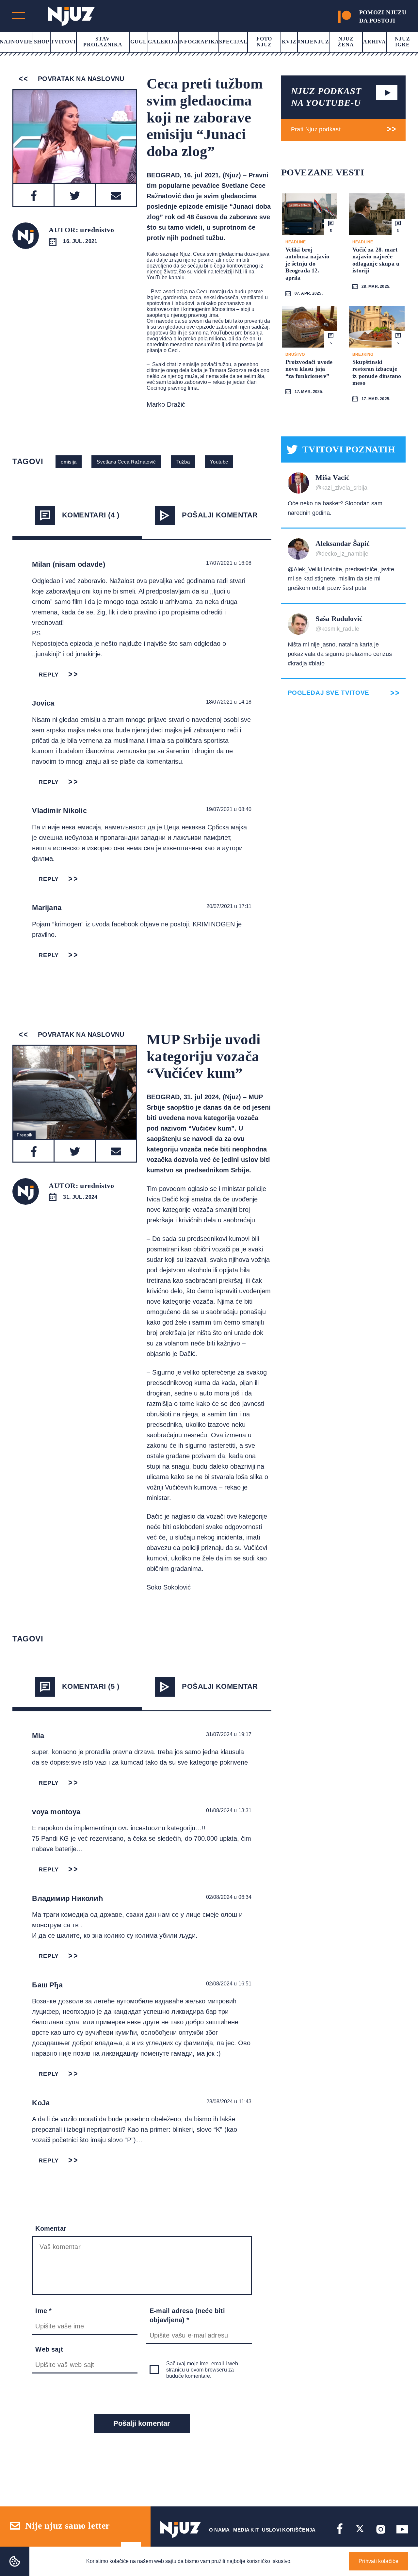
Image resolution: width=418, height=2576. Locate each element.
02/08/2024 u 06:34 (229, 1897)
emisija (69, 462)
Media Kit (246, 2530)
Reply (49, 675)
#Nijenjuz (313, 42)
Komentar (51, 2228)
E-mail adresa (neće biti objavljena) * (187, 2315)
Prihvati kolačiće (378, 2561)
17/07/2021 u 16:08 (229, 563)
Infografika (199, 42)
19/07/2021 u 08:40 (229, 809)
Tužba (183, 462)
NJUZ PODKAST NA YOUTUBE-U (326, 97)
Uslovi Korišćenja (289, 2530)
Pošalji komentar (220, 515)
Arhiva (375, 42)
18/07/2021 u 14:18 (229, 702)
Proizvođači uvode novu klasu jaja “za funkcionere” (309, 369)
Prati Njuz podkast (316, 129)
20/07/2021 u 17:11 (229, 906)
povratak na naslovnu (80, 79)
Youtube (219, 462)
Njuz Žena (346, 42)
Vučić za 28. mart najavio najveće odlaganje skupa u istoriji (376, 260)
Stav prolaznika (103, 42)
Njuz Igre (402, 42)
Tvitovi (63, 42)
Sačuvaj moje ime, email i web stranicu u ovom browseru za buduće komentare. (202, 2370)
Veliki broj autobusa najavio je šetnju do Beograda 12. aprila (307, 264)
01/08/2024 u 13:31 (229, 1810)
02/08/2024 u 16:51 (229, 1984)
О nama (219, 2530)
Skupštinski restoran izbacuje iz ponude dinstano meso (377, 373)
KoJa (41, 2103)
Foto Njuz (264, 42)
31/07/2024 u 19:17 (229, 1734)
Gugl (139, 42)
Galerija (163, 42)
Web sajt (49, 2349)
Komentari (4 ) (91, 515)
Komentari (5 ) (91, 1686)
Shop (42, 42)
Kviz (289, 42)
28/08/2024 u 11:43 (229, 2102)
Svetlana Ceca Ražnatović (126, 462)
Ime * (43, 2311)
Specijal (233, 42)
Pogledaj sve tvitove (329, 693)
